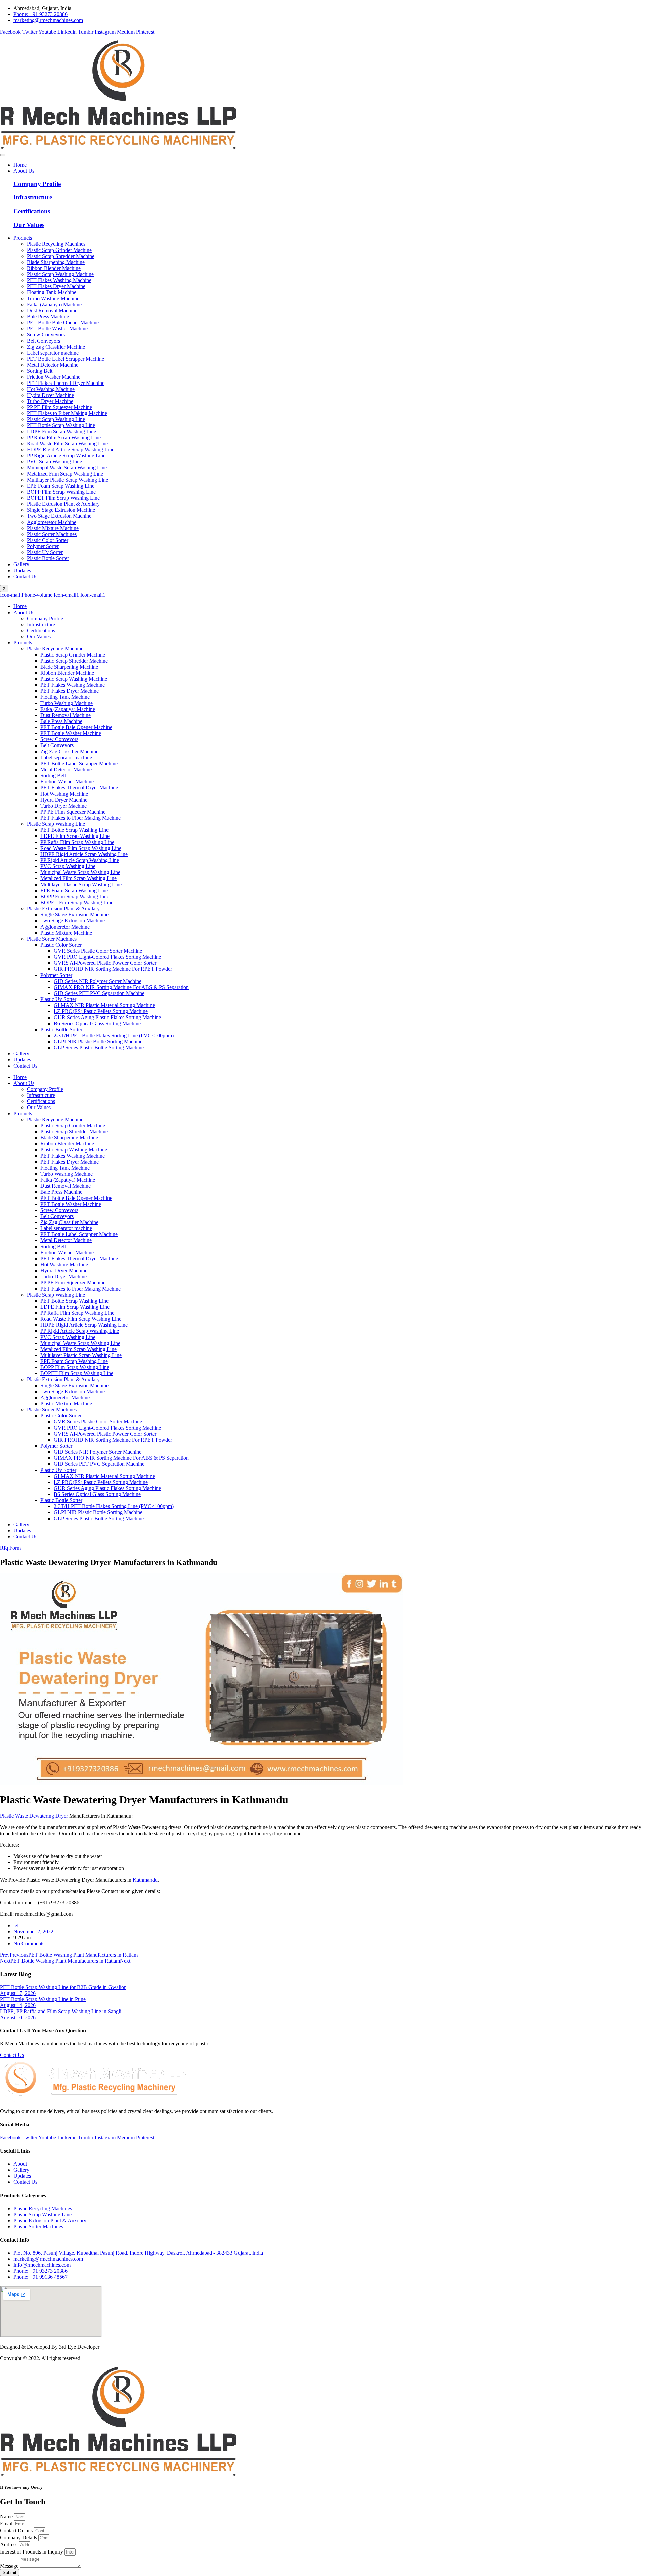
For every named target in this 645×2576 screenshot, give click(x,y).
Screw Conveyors (59, 739)
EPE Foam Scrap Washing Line (74, 890)
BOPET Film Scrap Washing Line (77, 902)
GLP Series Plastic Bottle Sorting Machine (99, 1048)
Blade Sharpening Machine (69, 667)
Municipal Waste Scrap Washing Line (80, 872)
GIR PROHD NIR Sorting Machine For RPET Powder (113, 969)
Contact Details (17, 2530)
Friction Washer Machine (67, 782)
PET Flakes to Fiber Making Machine (80, 818)
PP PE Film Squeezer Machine (73, 812)
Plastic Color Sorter (61, 945)
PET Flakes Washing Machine (73, 685)
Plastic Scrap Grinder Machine (73, 655)
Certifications (32, 211)
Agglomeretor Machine (65, 927)
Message (10, 2566)
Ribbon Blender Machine (67, 673)
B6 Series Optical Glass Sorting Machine (97, 1023)
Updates (22, 570)
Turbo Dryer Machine (63, 806)
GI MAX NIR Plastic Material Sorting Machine (104, 1005)
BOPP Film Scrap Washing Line (75, 896)
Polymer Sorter (56, 975)
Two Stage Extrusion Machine (73, 921)
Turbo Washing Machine (67, 703)
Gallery (21, 564)
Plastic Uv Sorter (58, 999)
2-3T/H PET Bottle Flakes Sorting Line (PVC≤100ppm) (114, 1035)
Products (23, 238)
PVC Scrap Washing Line (68, 866)
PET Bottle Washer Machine (71, 733)
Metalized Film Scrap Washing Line (78, 878)
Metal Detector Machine (66, 770)
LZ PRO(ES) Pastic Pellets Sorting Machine (101, 1011)
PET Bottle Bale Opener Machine (76, 727)
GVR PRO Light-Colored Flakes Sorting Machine (107, 957)
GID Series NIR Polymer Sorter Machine (98, 981)
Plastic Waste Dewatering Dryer (35, 1816)
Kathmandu (145, 1880)
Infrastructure (33, 197)
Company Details (19, 2538)
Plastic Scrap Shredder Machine (74, 661)
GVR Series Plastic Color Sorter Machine (98, 951)
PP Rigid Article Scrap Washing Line (80, 860)
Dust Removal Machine (66, 715)
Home (20, 165)
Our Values (29, 225)
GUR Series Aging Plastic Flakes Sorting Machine (107, 1017)
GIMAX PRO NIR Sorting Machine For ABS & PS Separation (121, 987)
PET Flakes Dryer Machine (70, 691)
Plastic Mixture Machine (66, 933)
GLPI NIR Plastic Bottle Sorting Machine (98, 1042)
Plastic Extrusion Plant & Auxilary (63, 909)
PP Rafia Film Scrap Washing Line (77, 842)
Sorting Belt (53, 776)
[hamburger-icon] (3, 155)
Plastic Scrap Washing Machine (74, 679)
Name (7, 2516)
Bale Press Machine (61, 721)
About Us (24, 171)
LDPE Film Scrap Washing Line (75, 836)
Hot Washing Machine (64, 794)
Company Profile (37, 184)
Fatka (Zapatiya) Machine (68, 709)
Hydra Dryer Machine (64, 800)
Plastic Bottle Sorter (61, 1029)
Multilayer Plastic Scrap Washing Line (81, 884)
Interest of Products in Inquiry (32, 2552)
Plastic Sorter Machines (52, 939)
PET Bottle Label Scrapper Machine (79, 763)
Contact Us (25, 576)
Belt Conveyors (57, 745)
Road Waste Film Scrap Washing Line (81, 848)
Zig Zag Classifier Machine (69, 751)
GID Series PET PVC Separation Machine (99, 993)
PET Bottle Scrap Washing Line (74, 830)
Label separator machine (66, 757)
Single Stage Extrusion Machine (74, 915)
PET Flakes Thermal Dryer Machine (79, 788)
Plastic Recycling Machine (55, 649)
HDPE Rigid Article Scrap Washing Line (84, 854)
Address (9, 2545)
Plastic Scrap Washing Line (56, 824)
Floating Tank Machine (65, 697)
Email (7, 2523)
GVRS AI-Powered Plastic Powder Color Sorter (105, 963)
